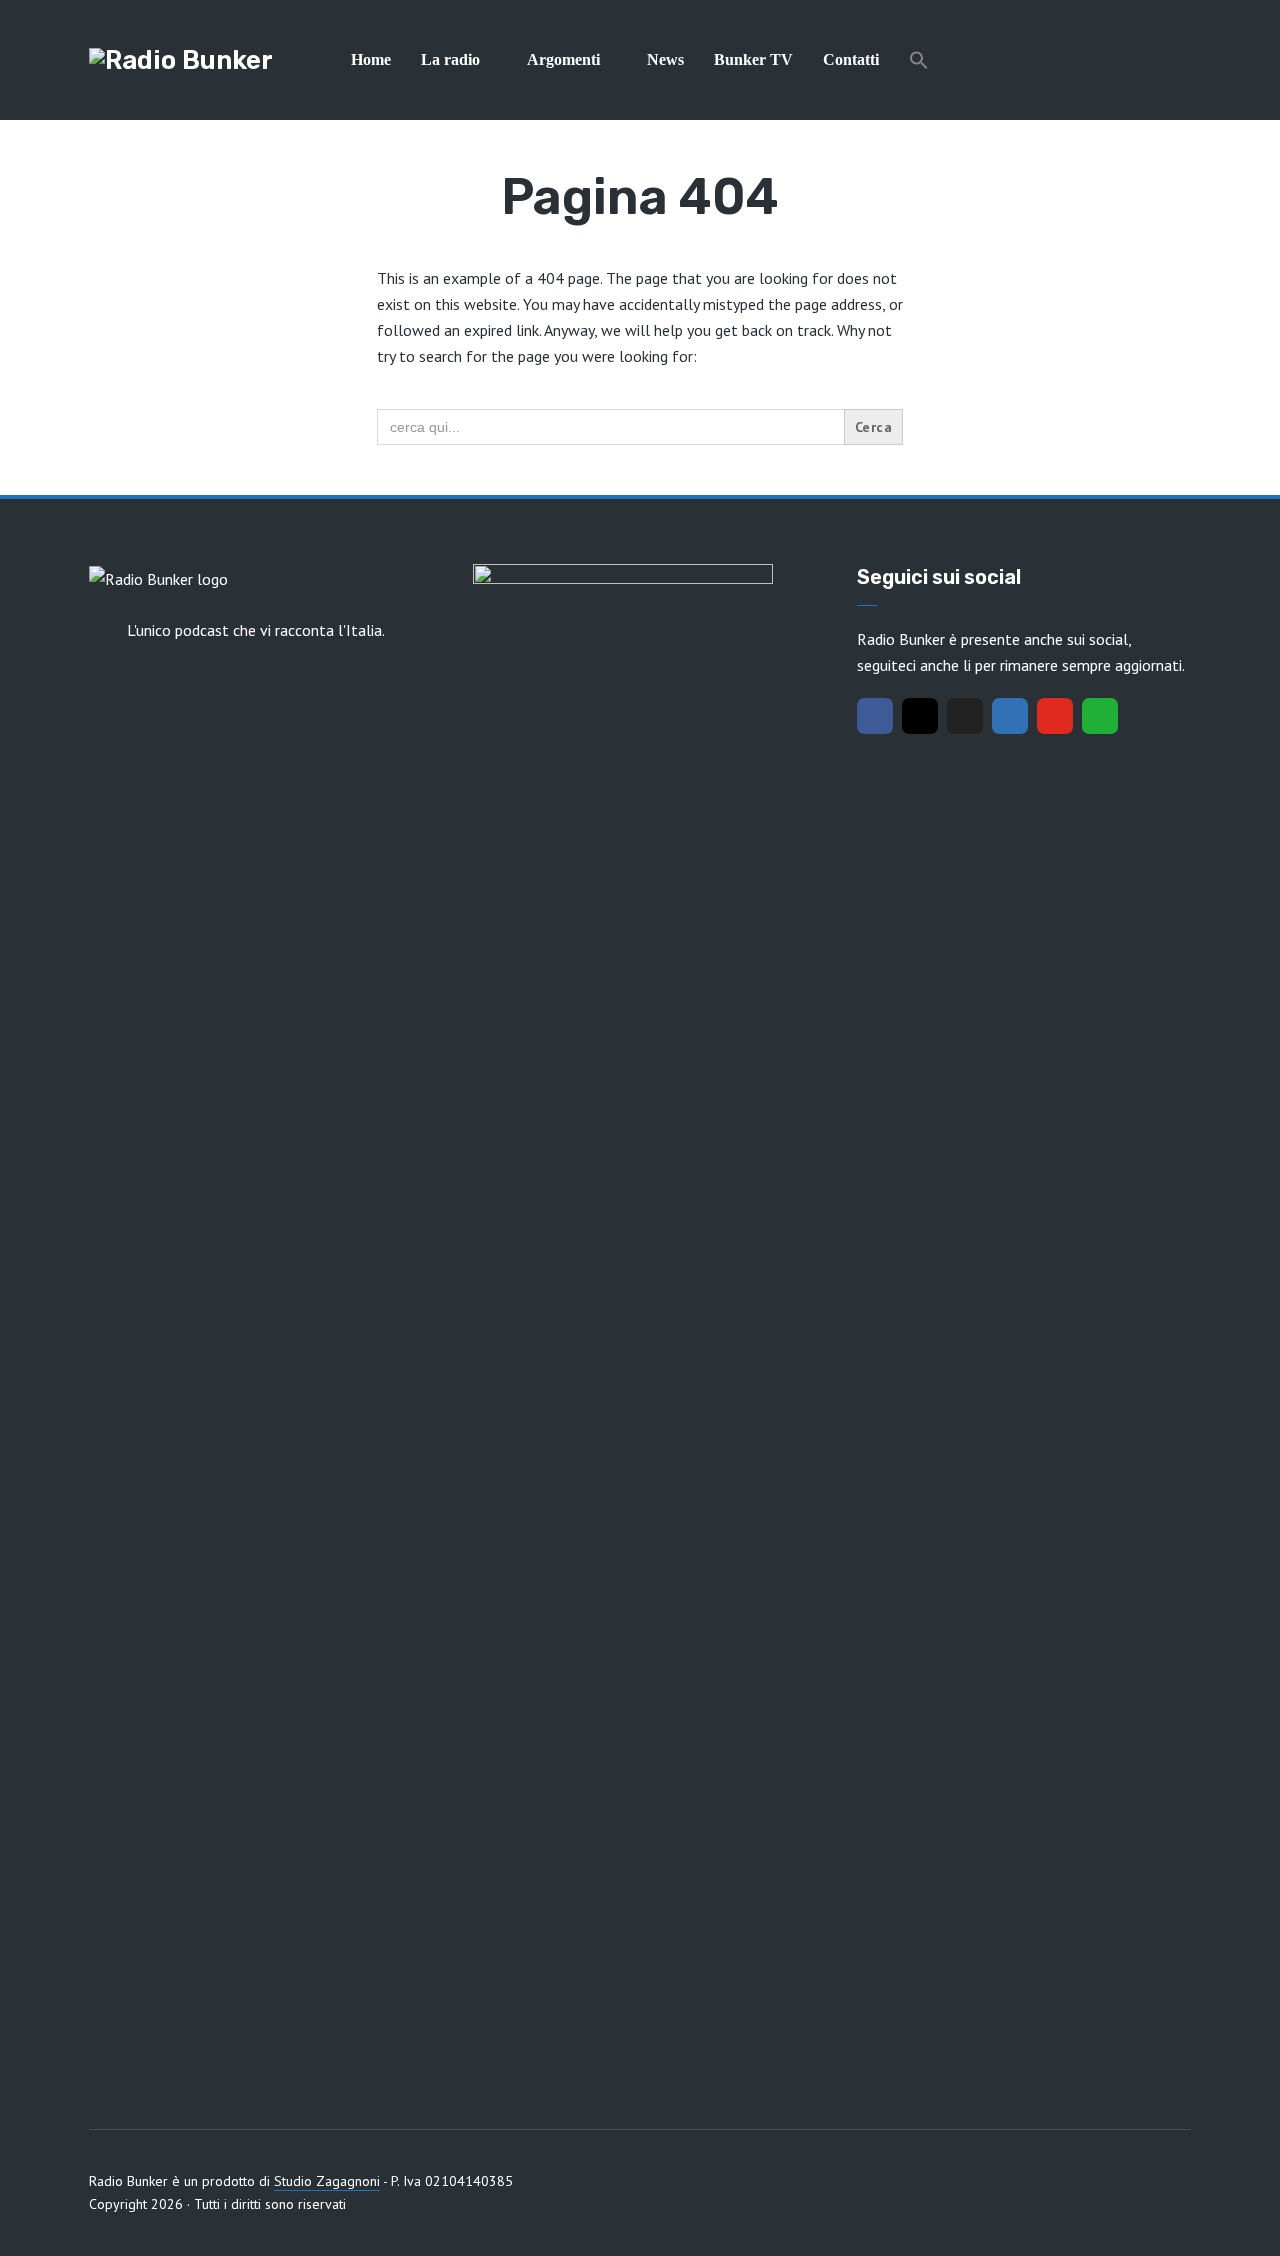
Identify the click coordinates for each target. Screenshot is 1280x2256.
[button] (919, 60)
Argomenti (563, 59)
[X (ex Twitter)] (965, 716)
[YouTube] (1055, 716)
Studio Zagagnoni (327, 2181)
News (665, 59)
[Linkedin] (1010, 716)
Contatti (851, 59)
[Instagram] (920, 716)
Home (371, 59)
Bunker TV (753, 59)
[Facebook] (875, 716)
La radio (450, 59)
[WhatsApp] (1100, 716)
